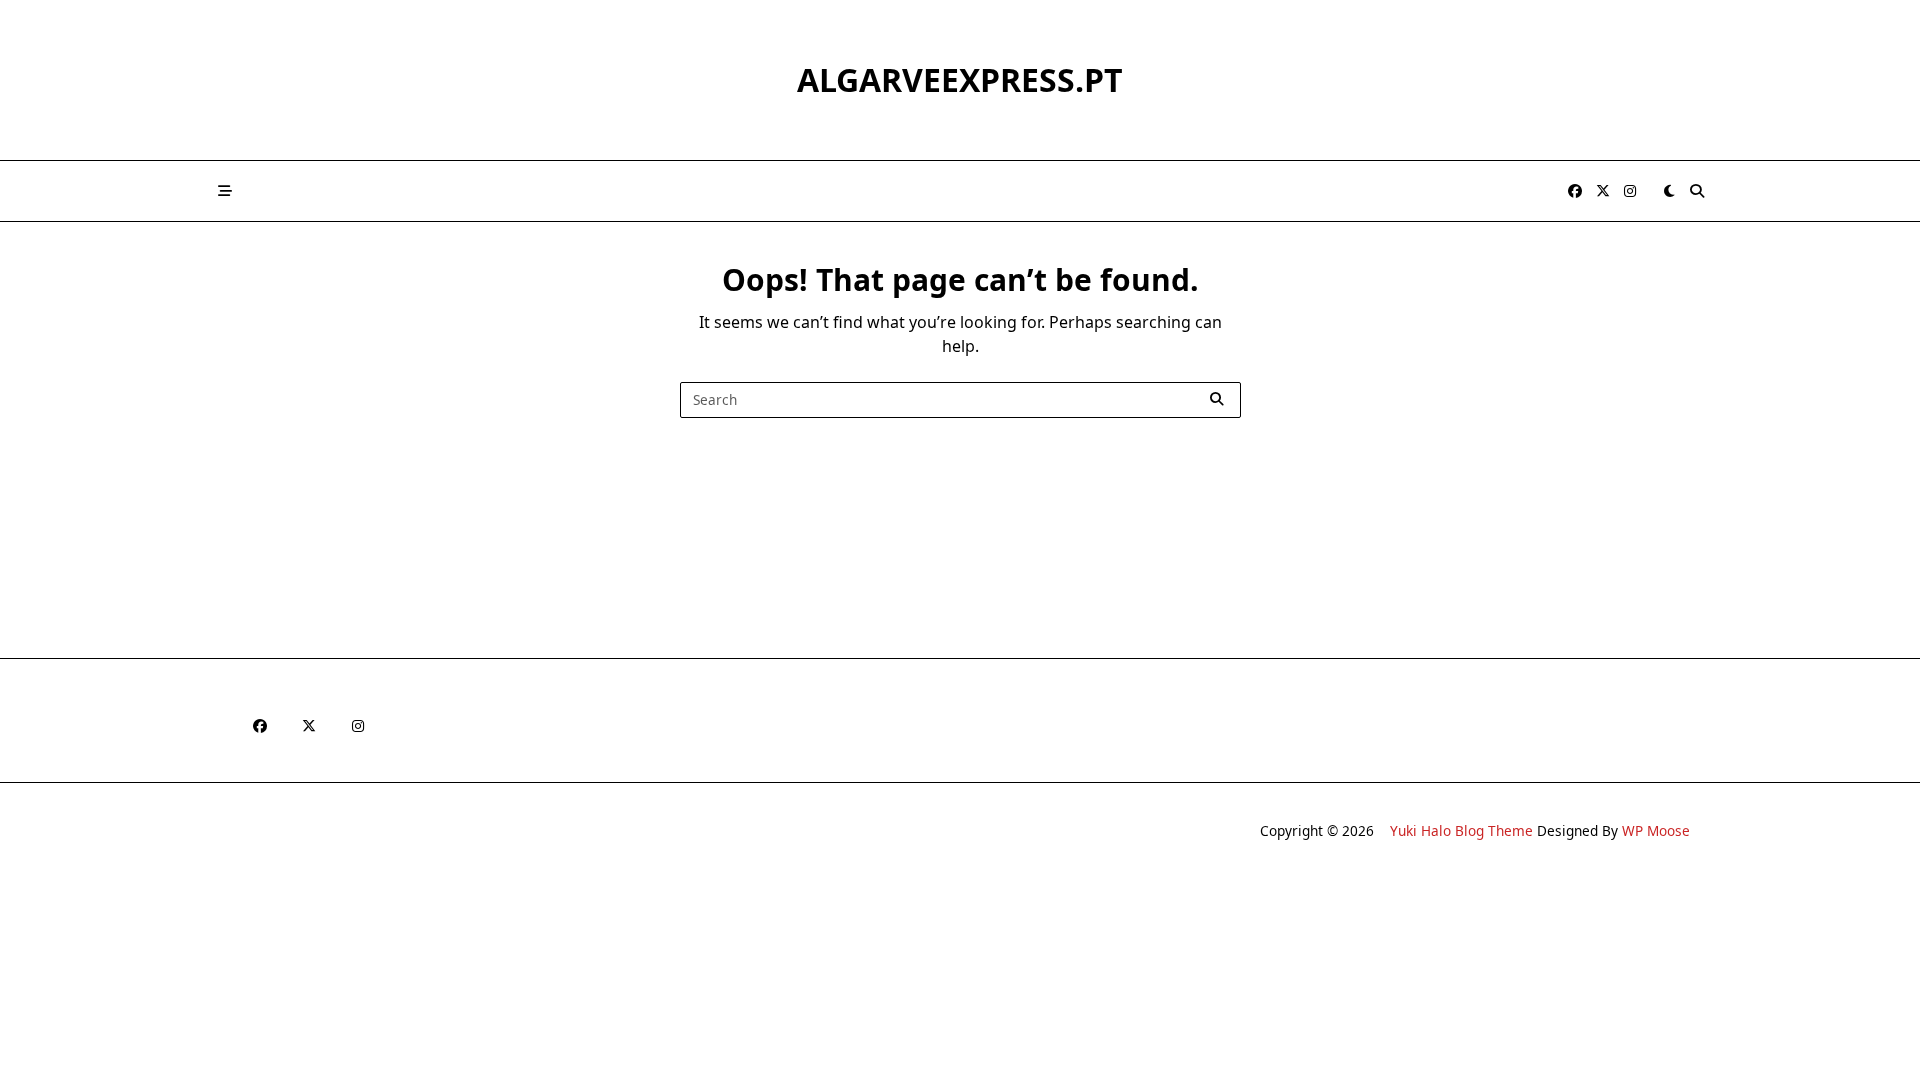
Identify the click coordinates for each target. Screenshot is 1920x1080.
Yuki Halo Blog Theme (1461, 830)
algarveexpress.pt (960, 79)
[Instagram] (1630, 191)
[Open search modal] (1697, 191)
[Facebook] (1575, 191)
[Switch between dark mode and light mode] (1669, 191)
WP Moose (1656, 830)
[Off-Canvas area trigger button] (225, 191)
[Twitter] (1603, 191)
